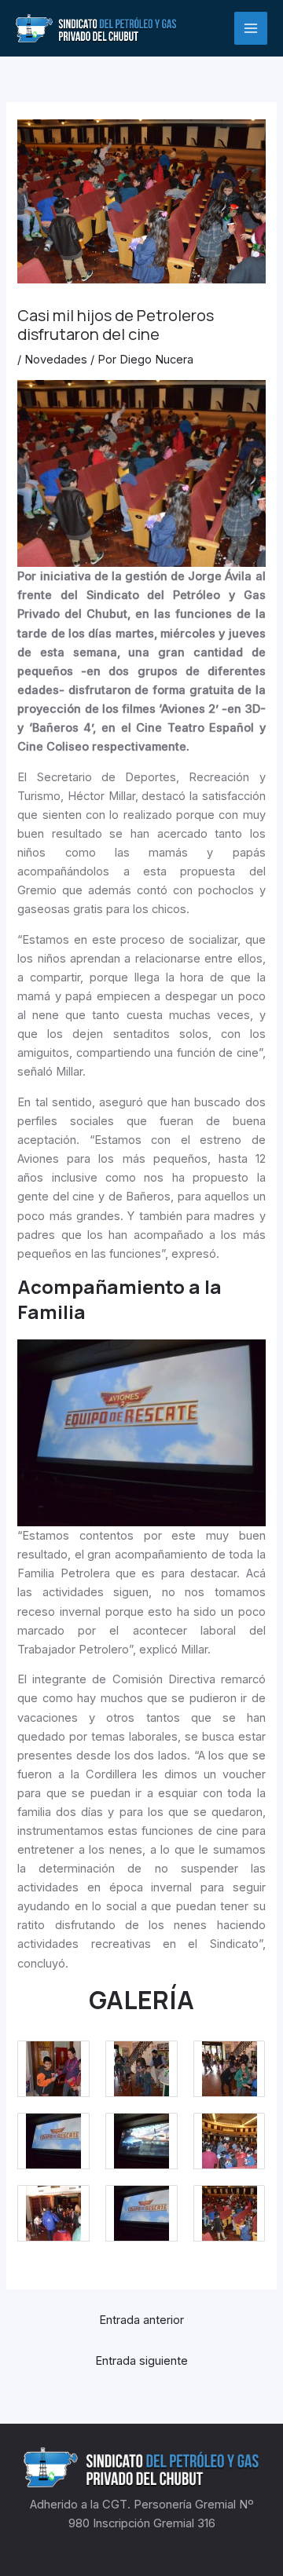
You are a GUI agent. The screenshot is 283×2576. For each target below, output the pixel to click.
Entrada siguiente (141, 2361)
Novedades (56, 360)
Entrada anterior (141, 2320)
